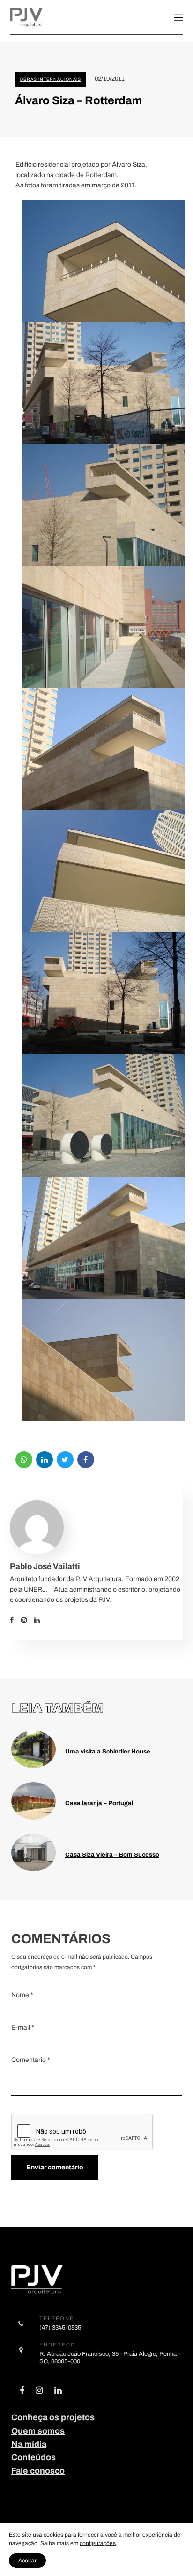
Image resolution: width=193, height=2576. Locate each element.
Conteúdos (33, 2457)
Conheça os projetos (53, 2417)
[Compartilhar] (24, 1460)
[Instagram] (28, 1620)
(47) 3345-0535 (60, 2327)
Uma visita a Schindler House (108, 1751)
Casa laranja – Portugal (99, 1803)
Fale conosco (38, 2471)
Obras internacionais (50, 79)
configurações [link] (98, 2543)
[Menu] (178, 17)
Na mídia (29, 2444)
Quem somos (38, 2431)
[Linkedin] (41, 1620)
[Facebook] (15, 1620)
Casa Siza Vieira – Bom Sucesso (112, 1855)
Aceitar (27, 2561)
